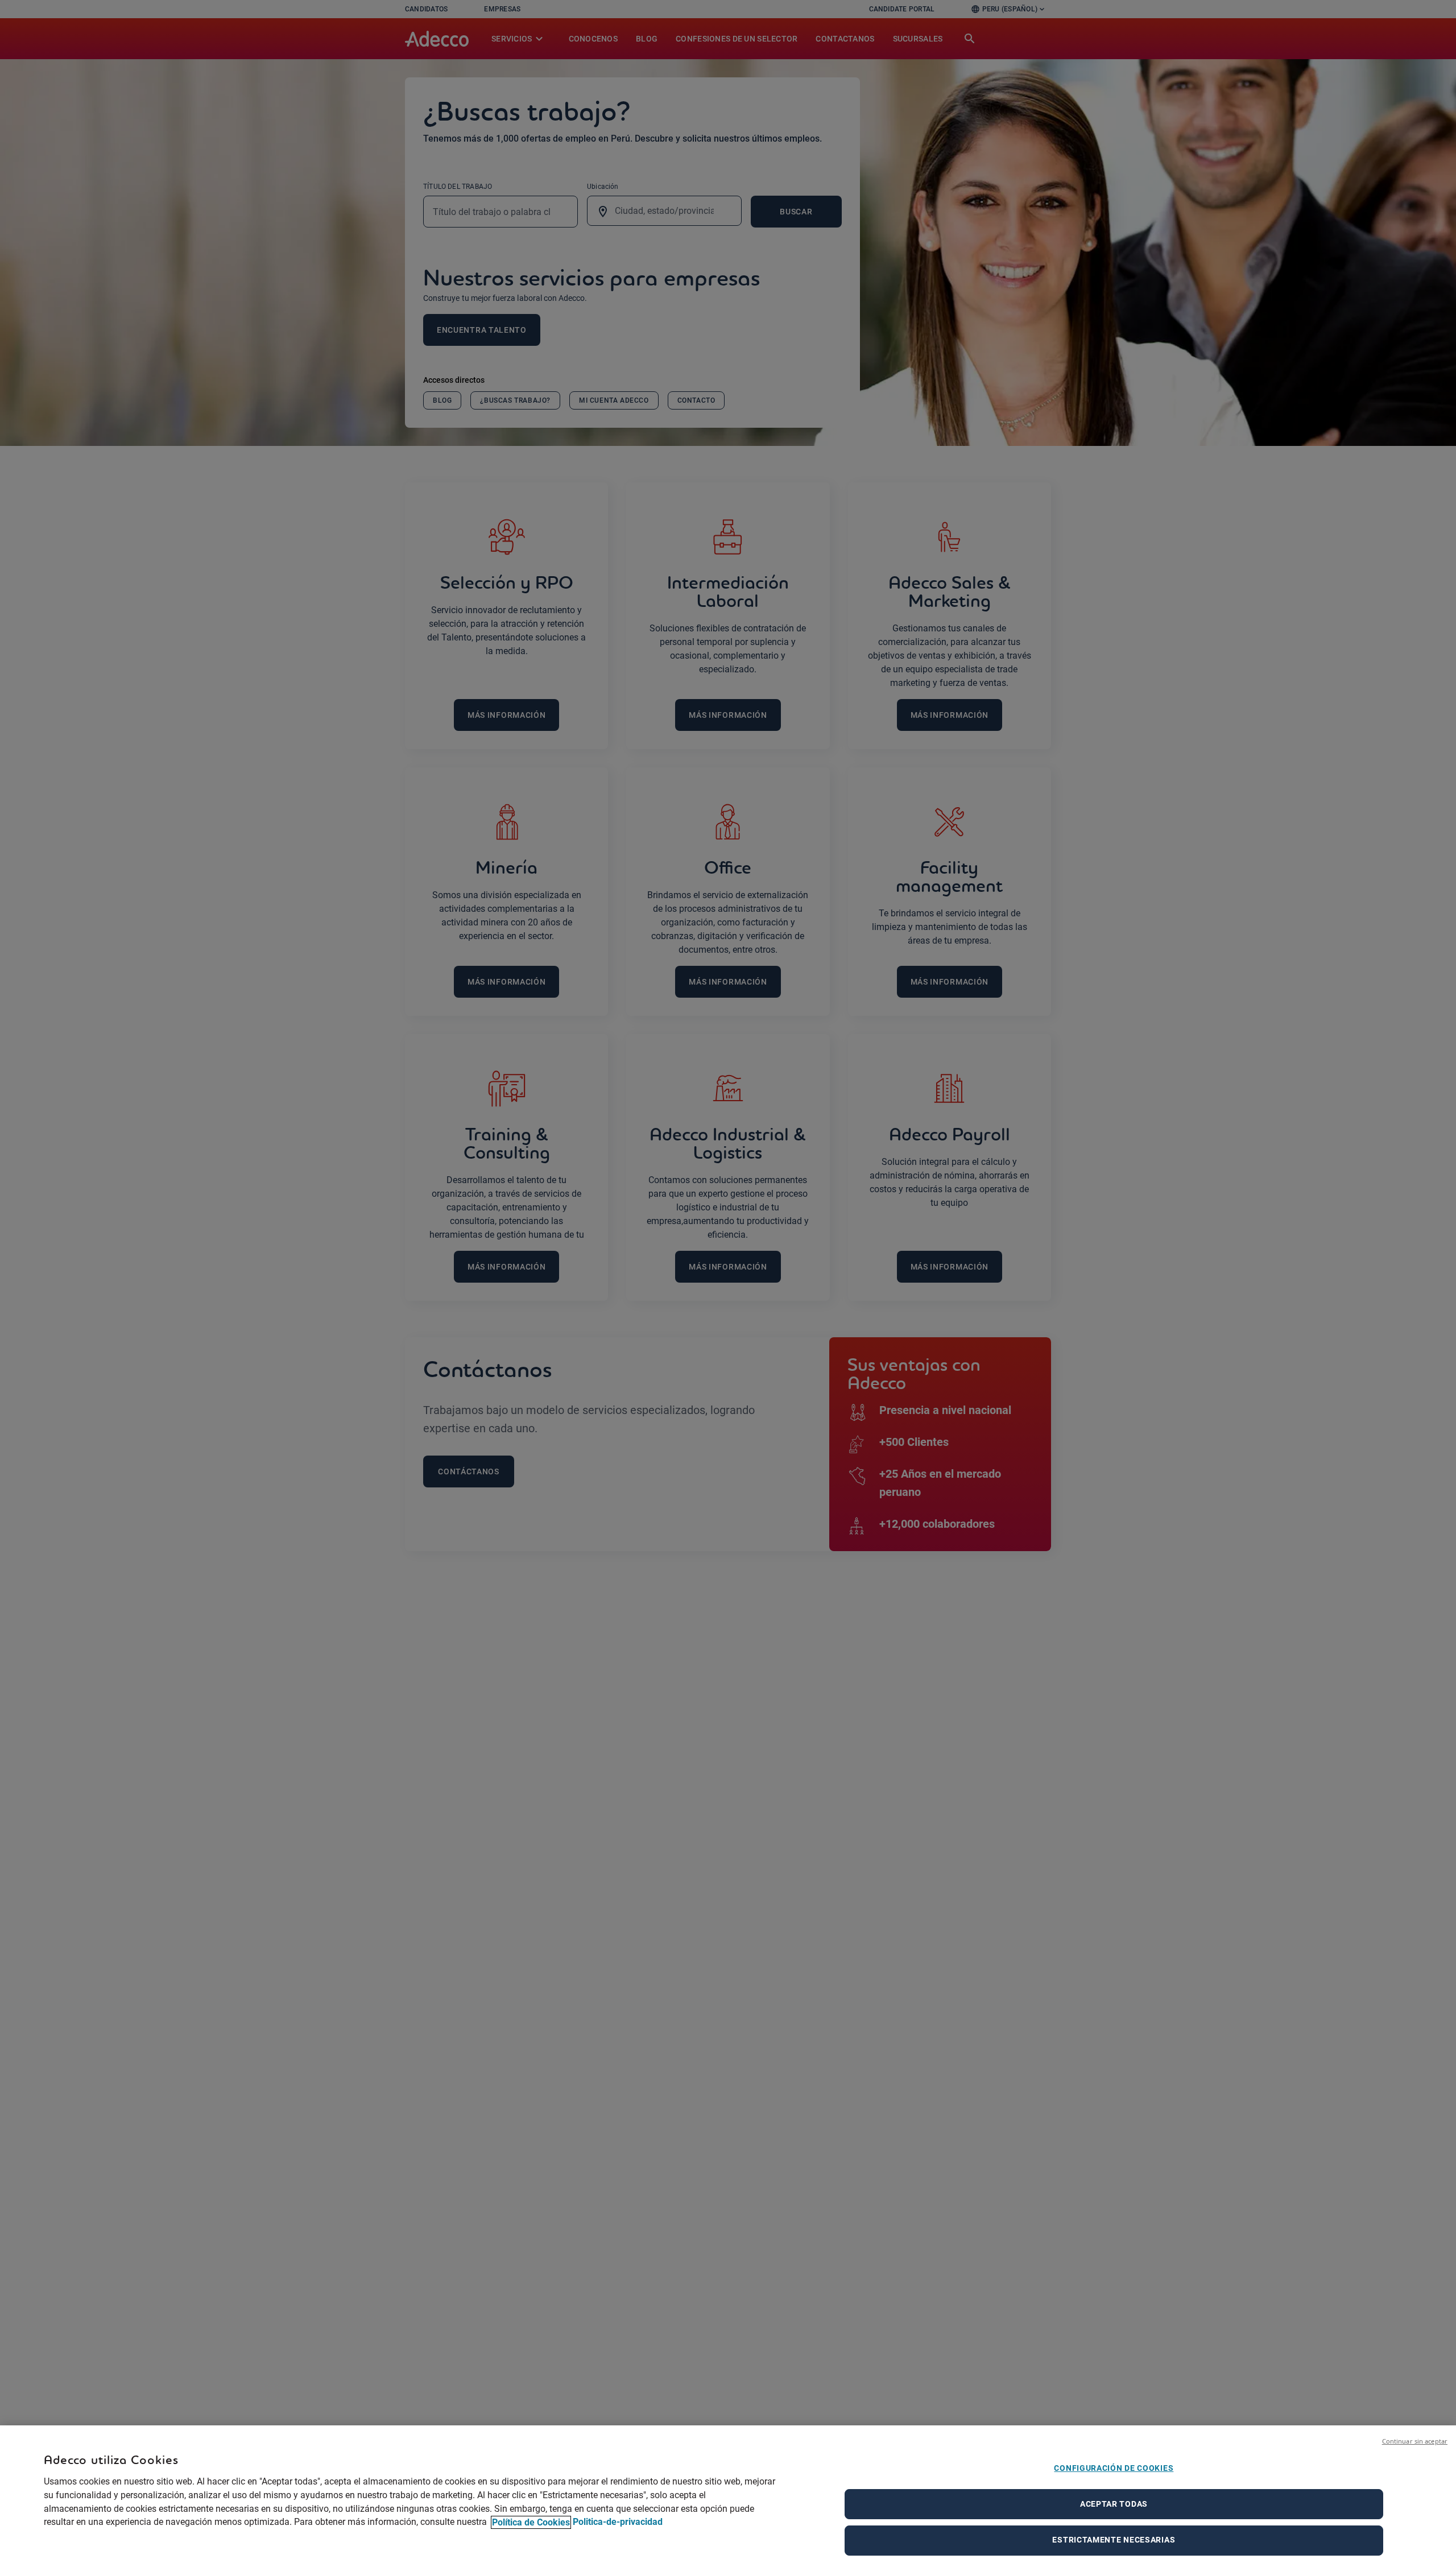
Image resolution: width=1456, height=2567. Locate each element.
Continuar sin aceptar (1415, 2441)
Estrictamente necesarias (1114, 2540)
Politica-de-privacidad (618, 2522)
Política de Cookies (531, 2522)
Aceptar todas (1114, 2504)
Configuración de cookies (1114, 2468)
